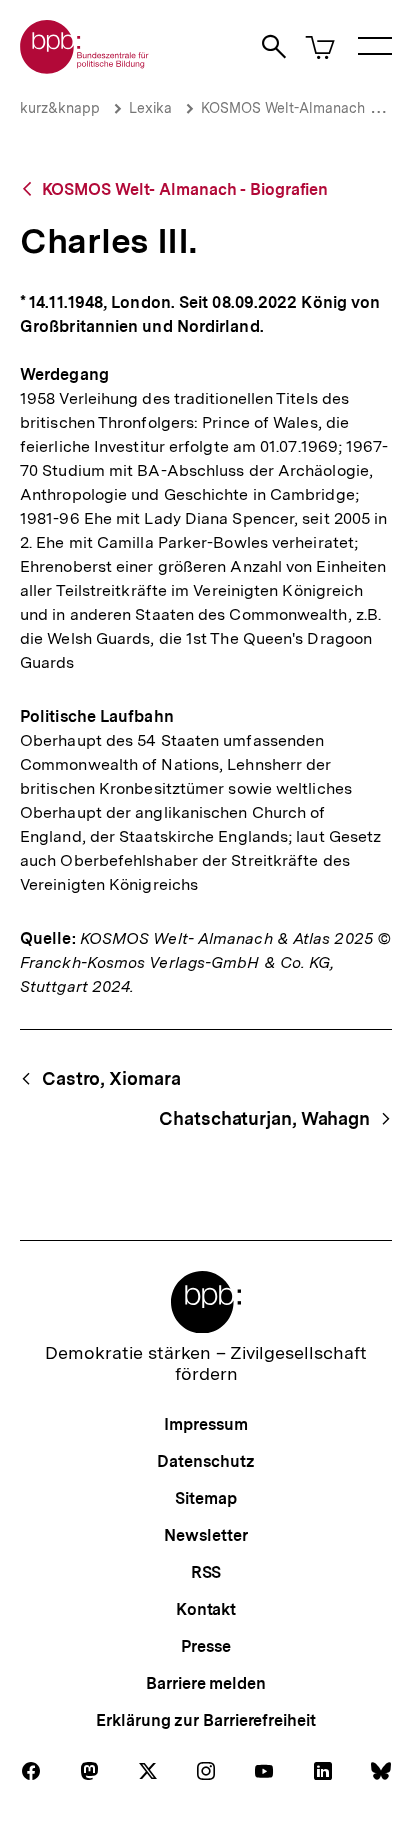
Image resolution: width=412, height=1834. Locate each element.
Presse (205, 1646)
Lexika (150, 108)
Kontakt (206, 1609)
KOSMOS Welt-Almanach (283, 108)
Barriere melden (206, 1683)
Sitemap (205, 1498)
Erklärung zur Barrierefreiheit (205, 1720)
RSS (206, 1572)
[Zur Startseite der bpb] (85, 67)
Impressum (205, 1424)
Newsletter (205, 1535)
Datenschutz (205, 1461)
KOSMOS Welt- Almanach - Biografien (185, 189)
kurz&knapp (60, 108)
